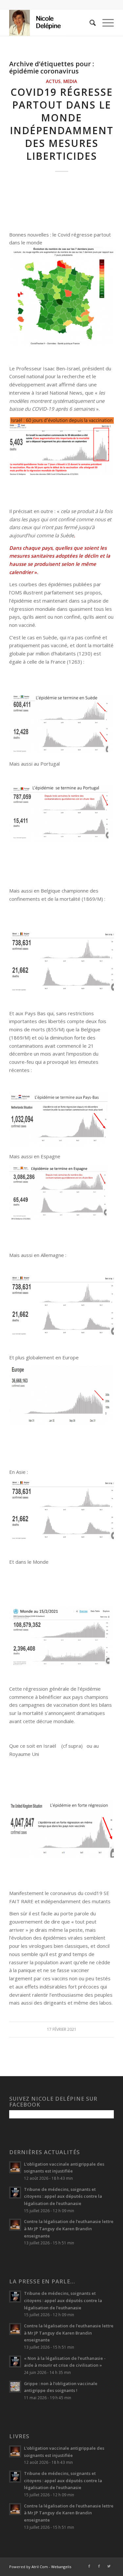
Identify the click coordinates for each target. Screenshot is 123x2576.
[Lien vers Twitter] (109, 2566)
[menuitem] (89, 23)
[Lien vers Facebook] (89, 2566)
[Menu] (105, 23)
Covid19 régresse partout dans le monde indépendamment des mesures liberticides (62, 124)
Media (70, 81)
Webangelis (61, 2567)
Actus (53, 81)
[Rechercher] (89, 23)
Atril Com (40, 2567)
